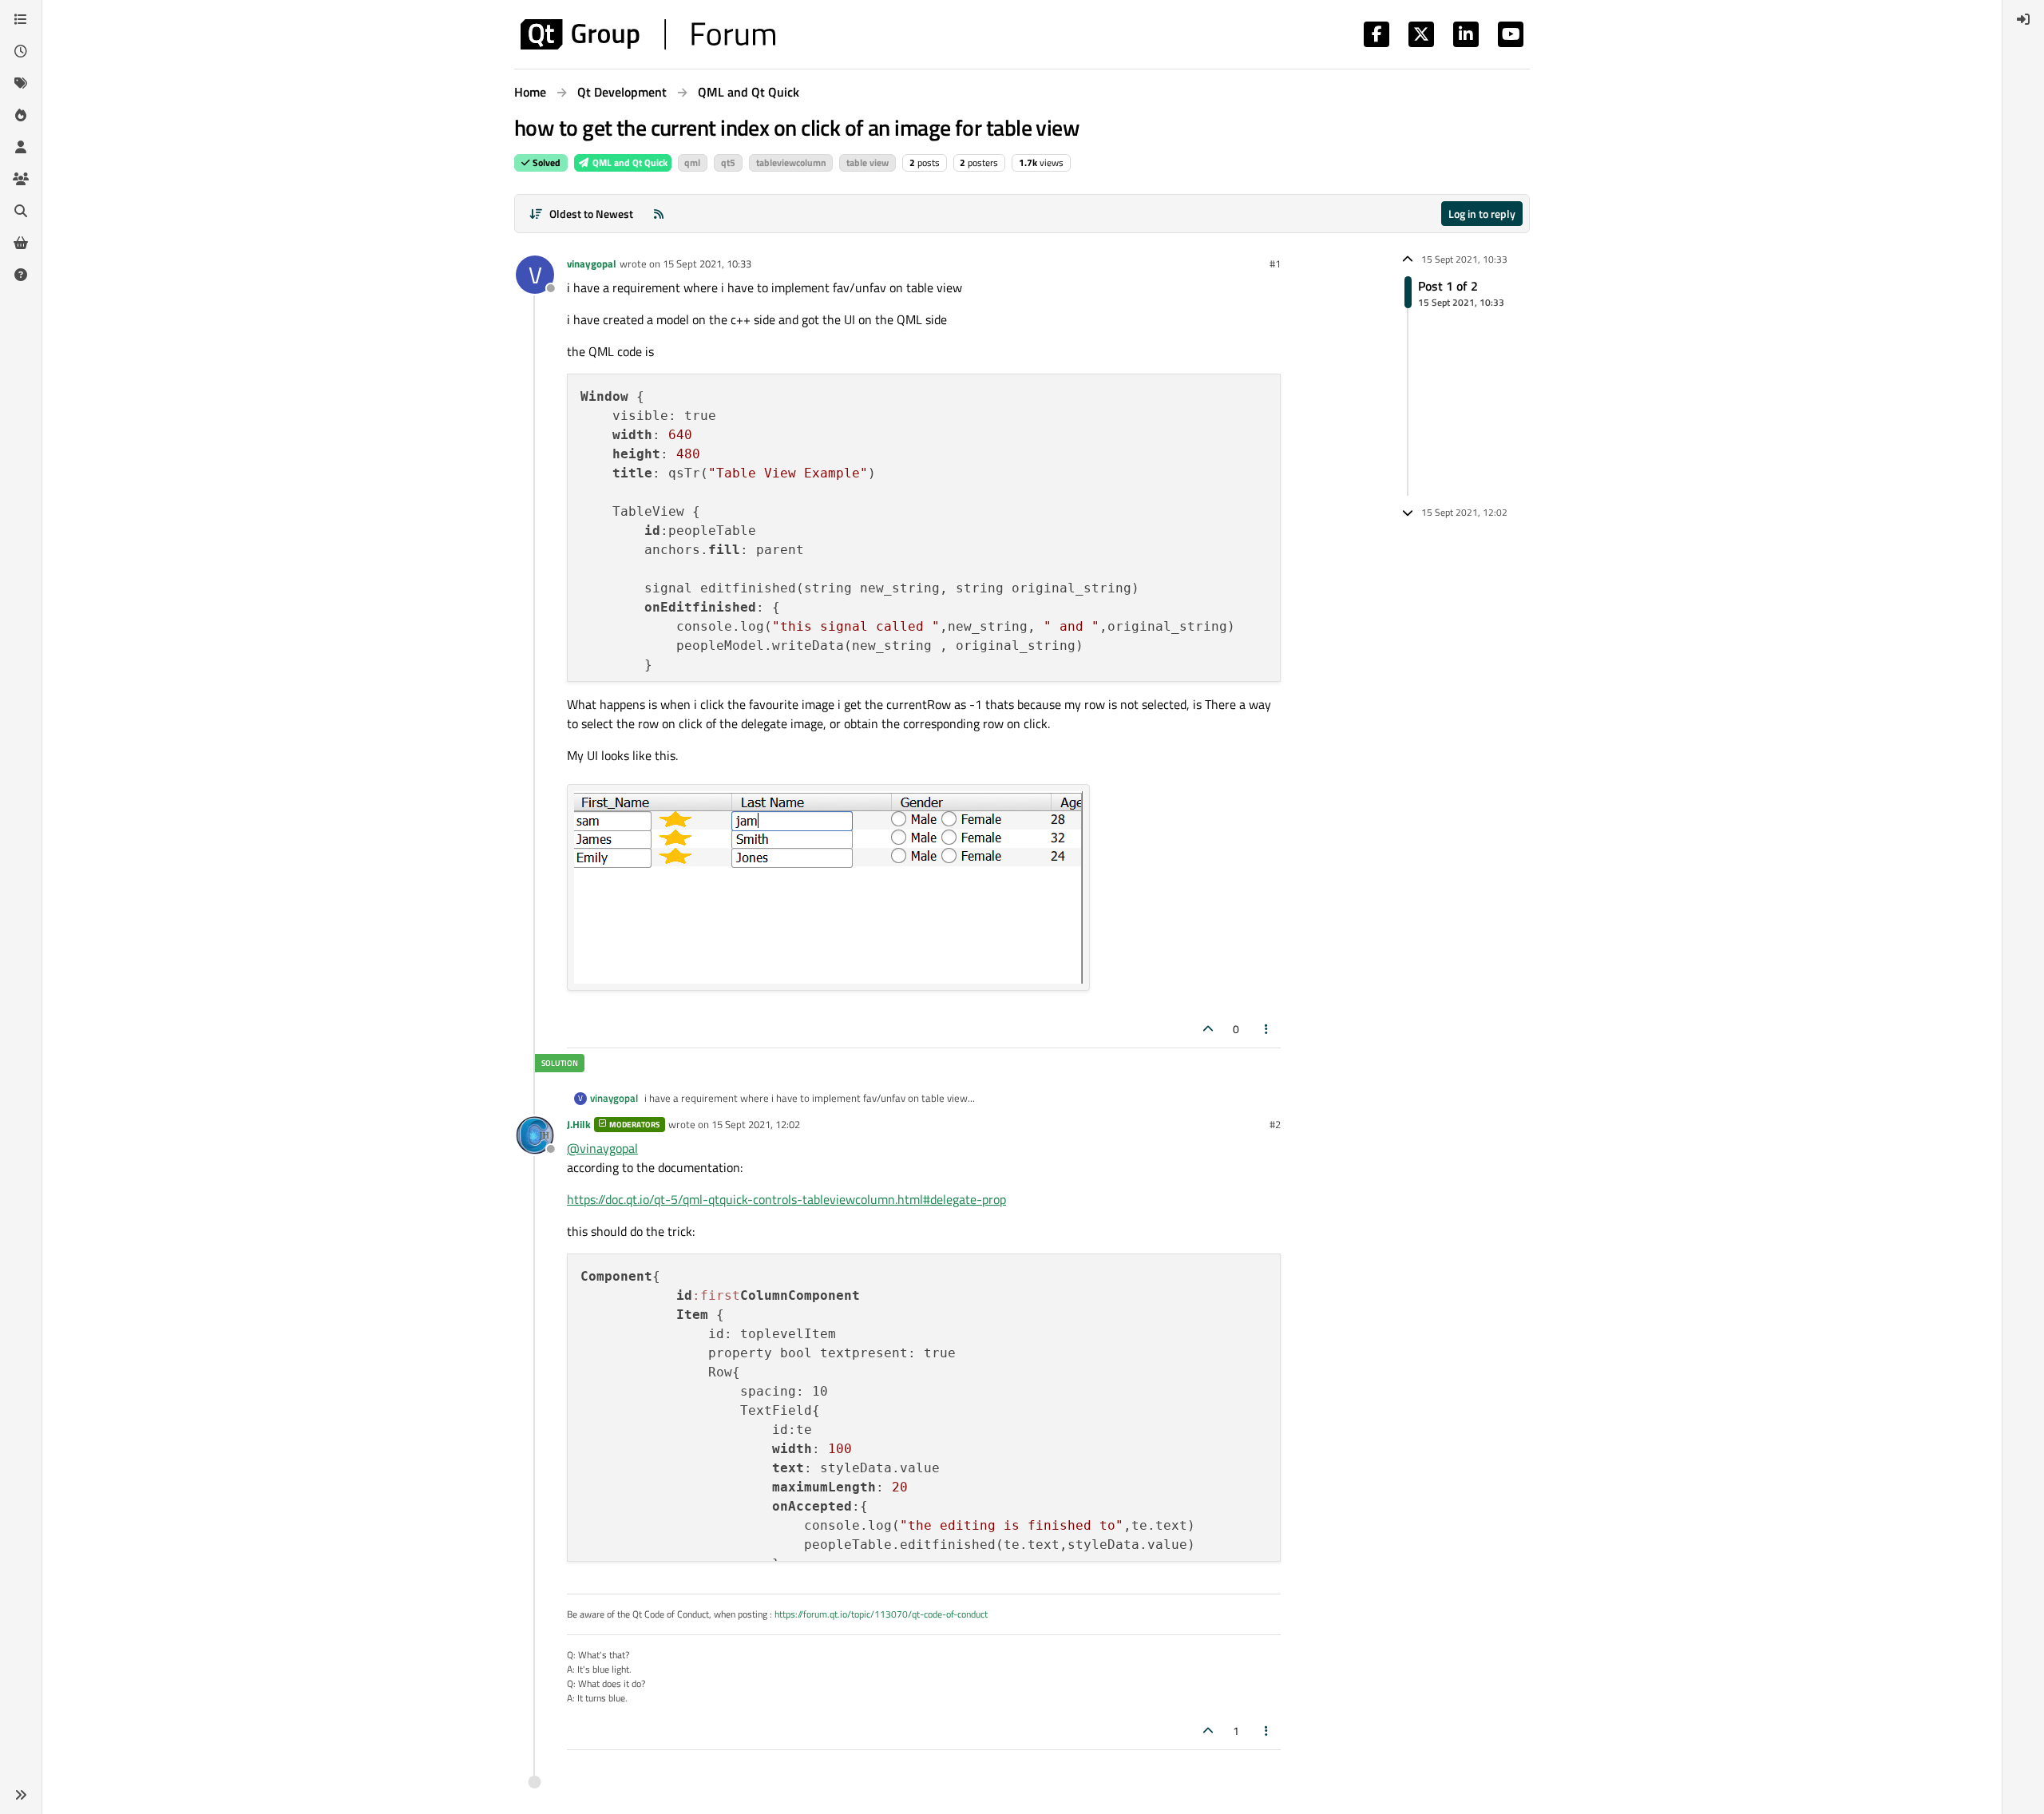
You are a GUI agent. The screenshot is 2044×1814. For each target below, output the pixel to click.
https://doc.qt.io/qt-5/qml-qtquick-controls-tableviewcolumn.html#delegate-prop (786, 1199)
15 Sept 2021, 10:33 (707, 263)
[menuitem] (2023, 19)
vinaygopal (592, 263)
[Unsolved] (21, 275)
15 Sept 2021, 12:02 (756, 1124)
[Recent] (21, 51)
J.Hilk (579, 1124)
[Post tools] (1267, 1029)
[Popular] (21, 115)
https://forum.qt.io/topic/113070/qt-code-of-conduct (881, 1614)
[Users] (21, 147)
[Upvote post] (1208, 1029)
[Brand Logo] (648, 34)
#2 (1275, 1124)
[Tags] (21, 83)
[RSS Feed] (659, 214)
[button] (21, 1795)
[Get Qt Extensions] (21, 243)
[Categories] (21, 19)
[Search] (21, 211)
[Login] (2023, 19)
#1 (1275, 263)
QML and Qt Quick (629, 162)
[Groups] (21, 179)
